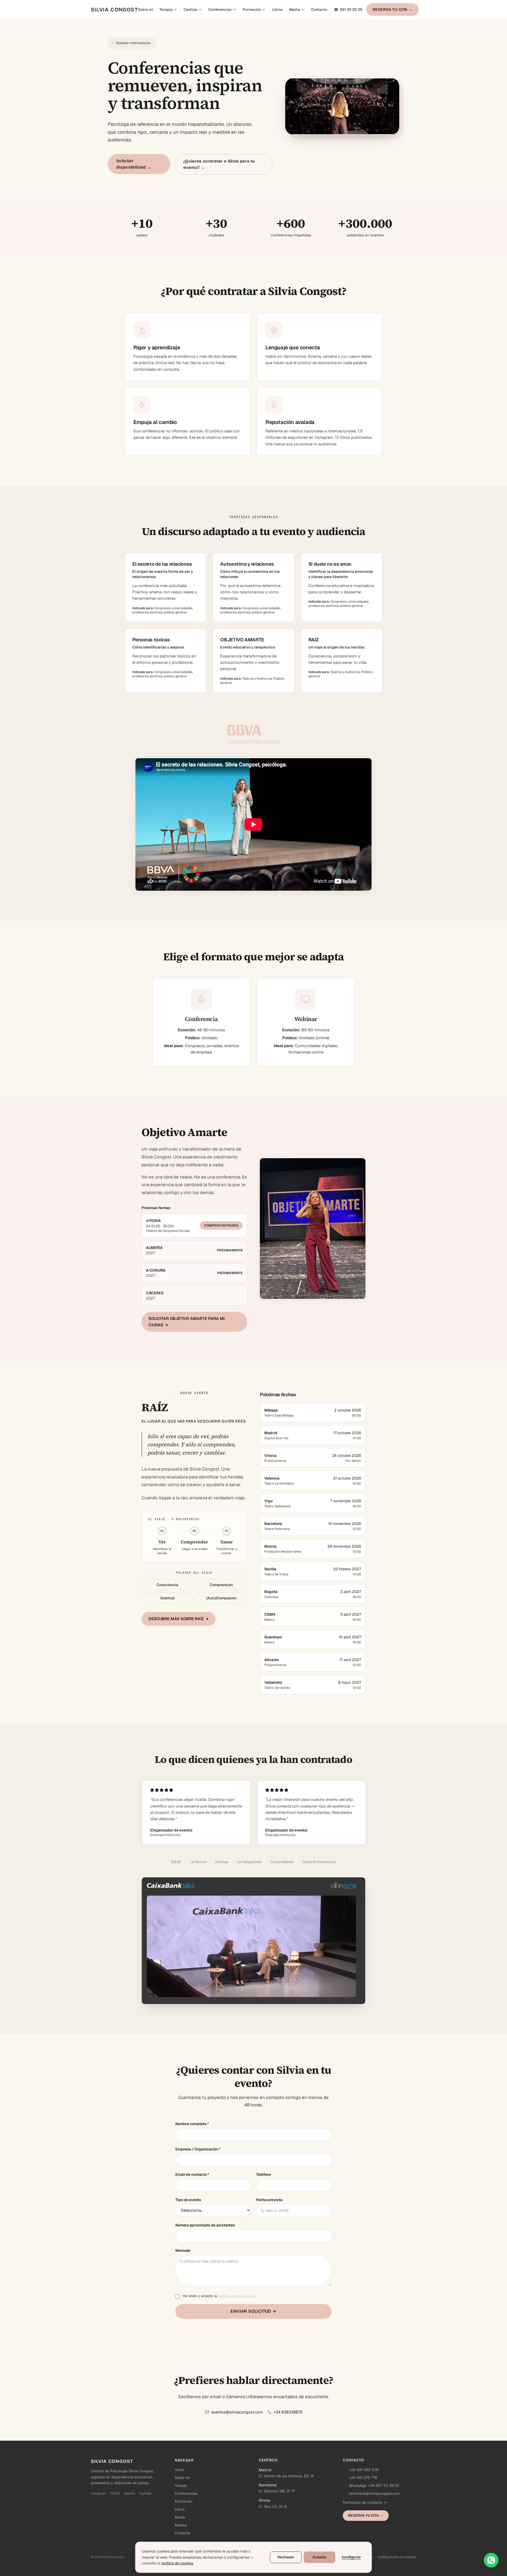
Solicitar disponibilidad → (134, 164)
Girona (264, 2500)
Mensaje (183, 2250)
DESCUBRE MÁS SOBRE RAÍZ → (179, 1619)
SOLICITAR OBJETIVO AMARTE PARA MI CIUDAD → (187, 1322)
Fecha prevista (269, 2200)
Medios (181, 2525)
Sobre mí (145, 9)
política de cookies (177, 2563)
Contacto (319, 9)
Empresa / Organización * (198, 2149)
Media (295, 9)
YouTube (145, 2493)
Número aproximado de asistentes (205, 2225)
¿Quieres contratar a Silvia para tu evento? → (219, 164)
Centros (190, 9)
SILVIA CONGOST (114, 9)
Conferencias (220, 9)
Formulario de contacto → (365, 2502)
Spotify (130, 2493)
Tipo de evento (188, 2200)
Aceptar (320, 2557)
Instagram (98, 2493)
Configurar (351, 2557)
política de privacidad (236, 2296)
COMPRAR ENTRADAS (221, 1225)
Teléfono (264, 2174)
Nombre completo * (192, 2124)
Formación (252, 9)
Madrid (265, 2470)
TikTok (115, 2493)
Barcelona (268, 2485)
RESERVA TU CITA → (393, 9)
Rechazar (286, 2557)
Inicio (179, 2470)
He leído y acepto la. (219, 2296)
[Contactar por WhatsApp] (491, 2560)
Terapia (166, 9)
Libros (277, 9)
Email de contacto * (192, 2174)
